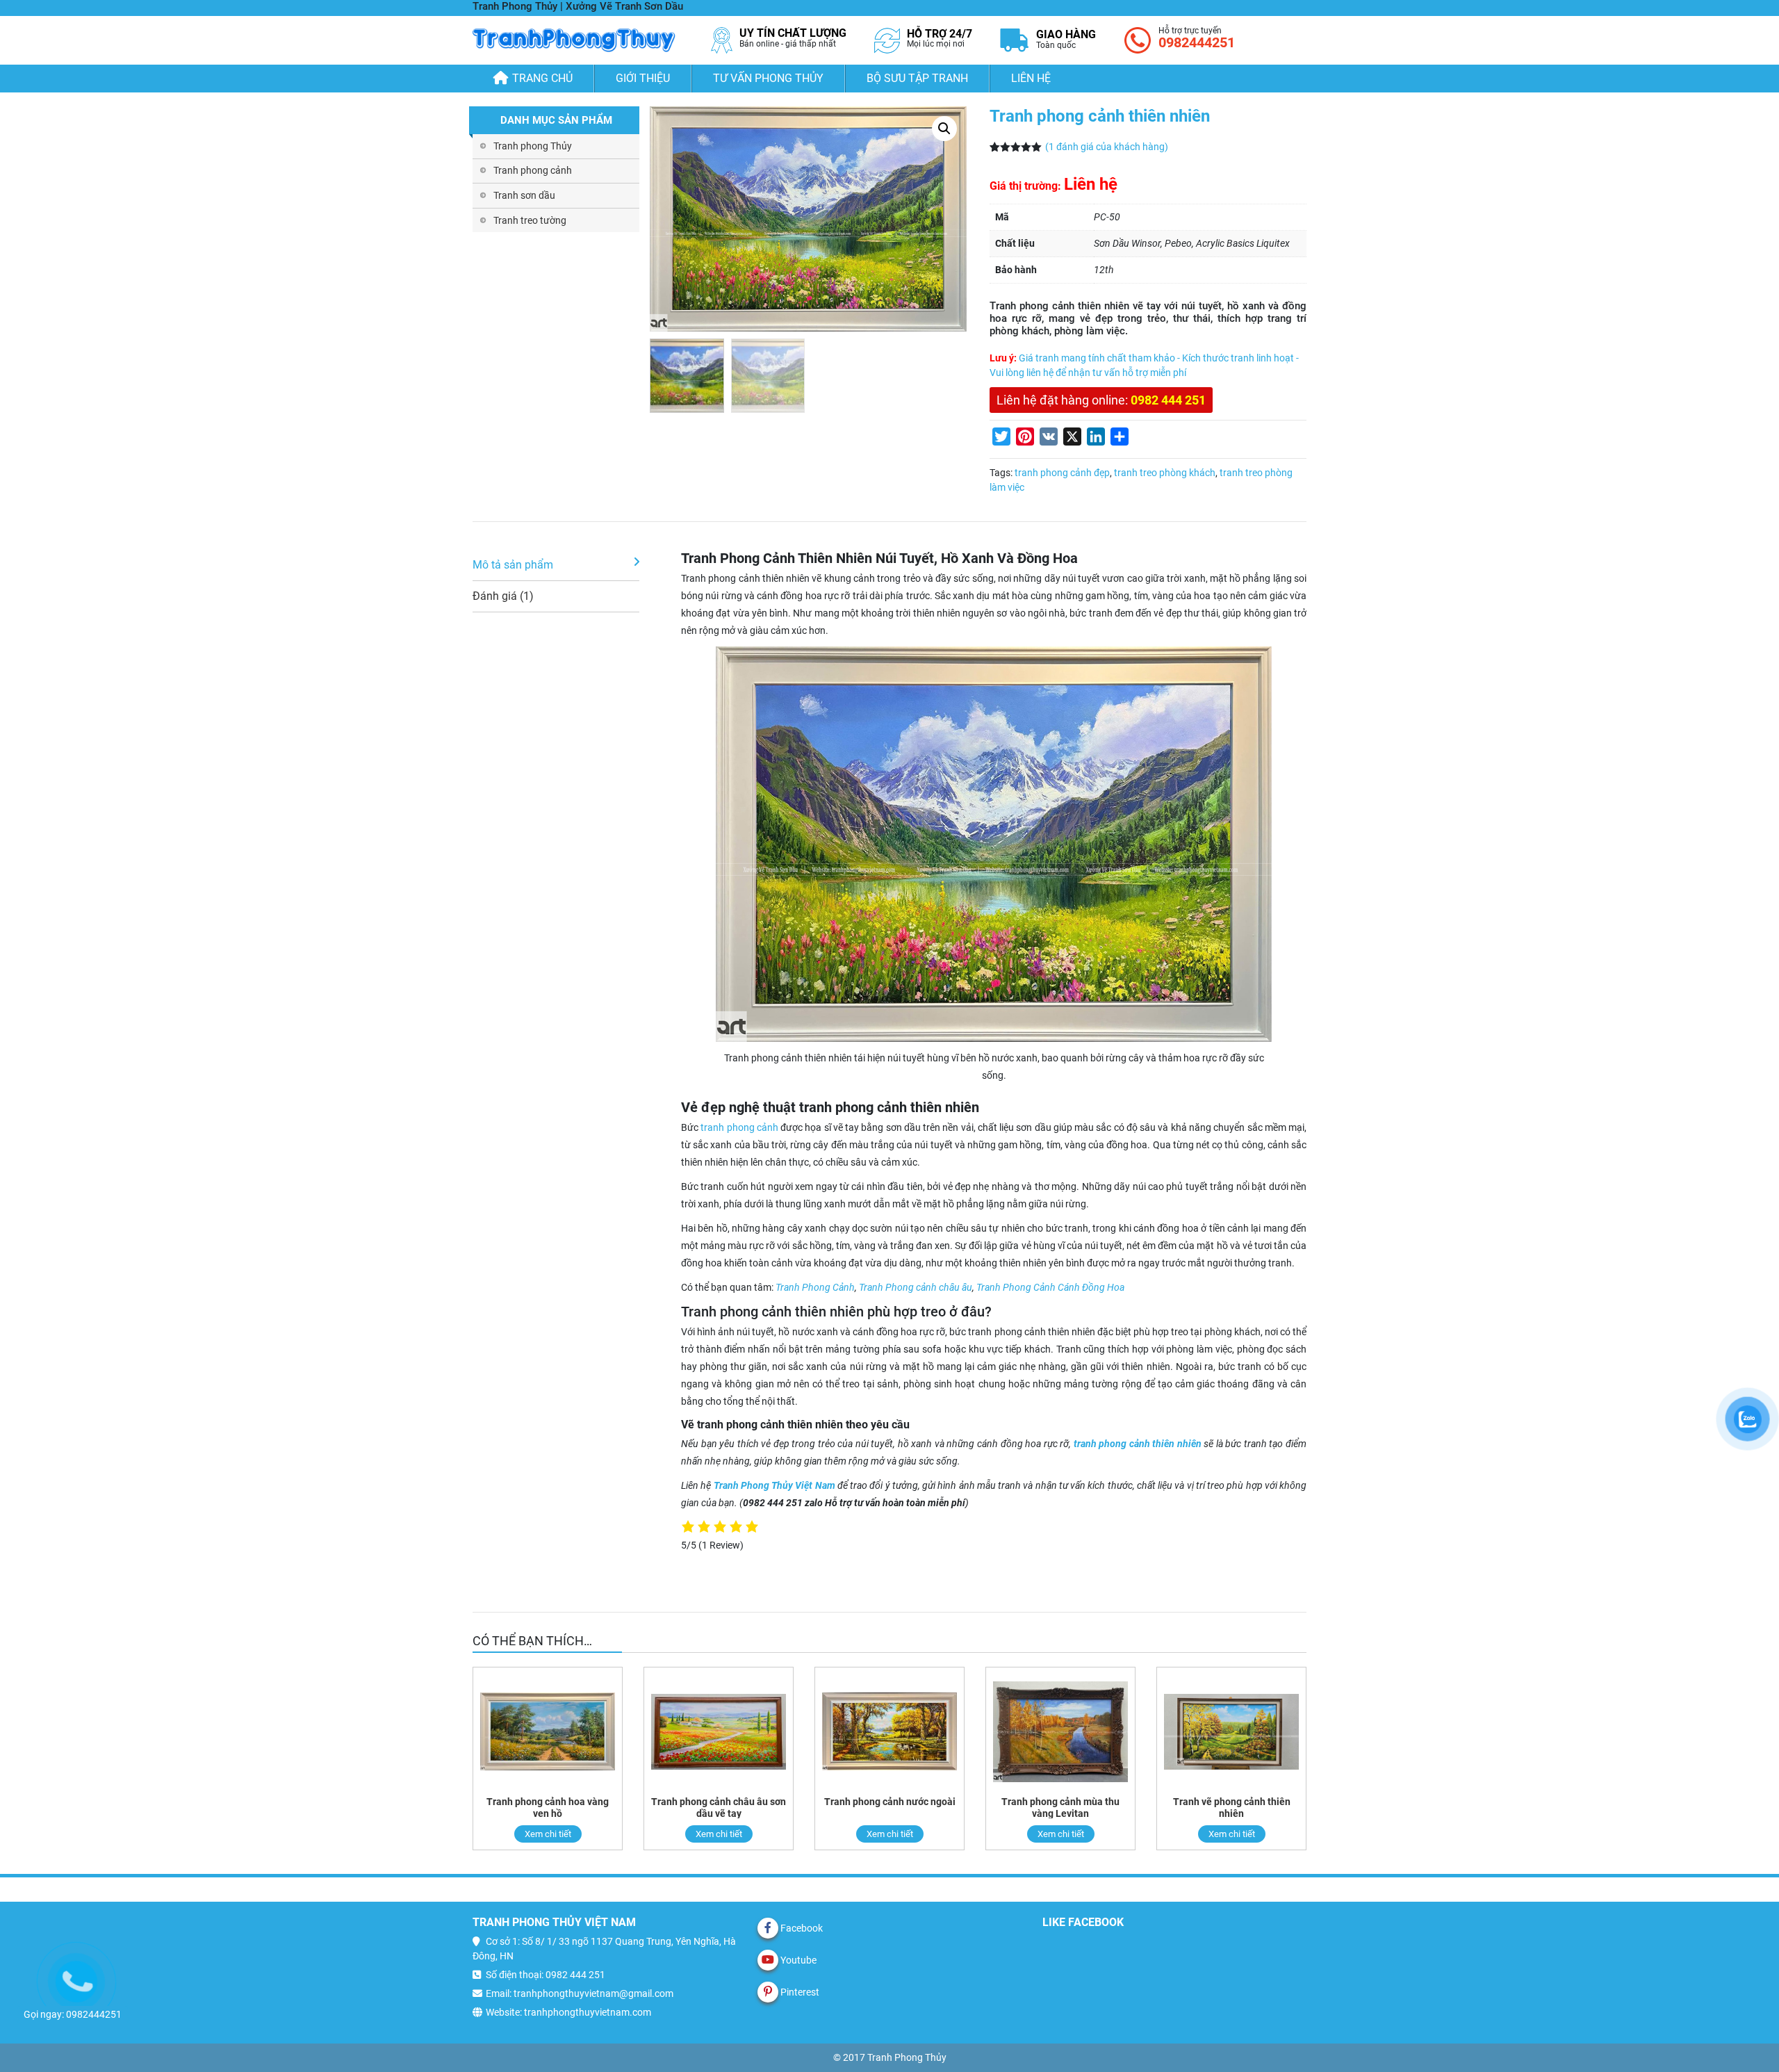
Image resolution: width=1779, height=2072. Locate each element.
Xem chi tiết (548, 1834)
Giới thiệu (643, 78)
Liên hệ (1031, 78)
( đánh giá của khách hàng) (1107, 147)
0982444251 (1197, 42)
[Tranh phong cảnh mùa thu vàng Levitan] (1060, 1732)
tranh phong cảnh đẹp (1062, 473)
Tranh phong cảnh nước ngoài (890, 1802)
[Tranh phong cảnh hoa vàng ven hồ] (548, 1732)
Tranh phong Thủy (533, 146)
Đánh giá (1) (503, 596)
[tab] (556, 565)
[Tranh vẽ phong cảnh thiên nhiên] (1231, 1732)
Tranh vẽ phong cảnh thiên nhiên (1232, 1808)
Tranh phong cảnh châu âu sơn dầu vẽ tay (719, 1808)
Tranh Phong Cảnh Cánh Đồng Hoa (1050, 1287)
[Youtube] (768, 1960)
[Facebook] (768, 1928)
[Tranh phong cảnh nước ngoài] (889, 1732)
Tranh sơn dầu (524, 195)
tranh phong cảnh (739, 1127)
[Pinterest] (768, 1992)
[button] (944, 129)
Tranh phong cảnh (533, 170)
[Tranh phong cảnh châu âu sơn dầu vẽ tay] (719, 1732)
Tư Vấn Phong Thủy (768, 78)
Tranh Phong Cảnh (815, 1287)
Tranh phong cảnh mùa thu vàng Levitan (1060, 1808)
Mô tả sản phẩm (513, 565)
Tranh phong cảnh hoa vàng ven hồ (548, 1808)
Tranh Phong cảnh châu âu (916, 1287)
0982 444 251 (1168, 400)
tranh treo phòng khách (1165, 473)
